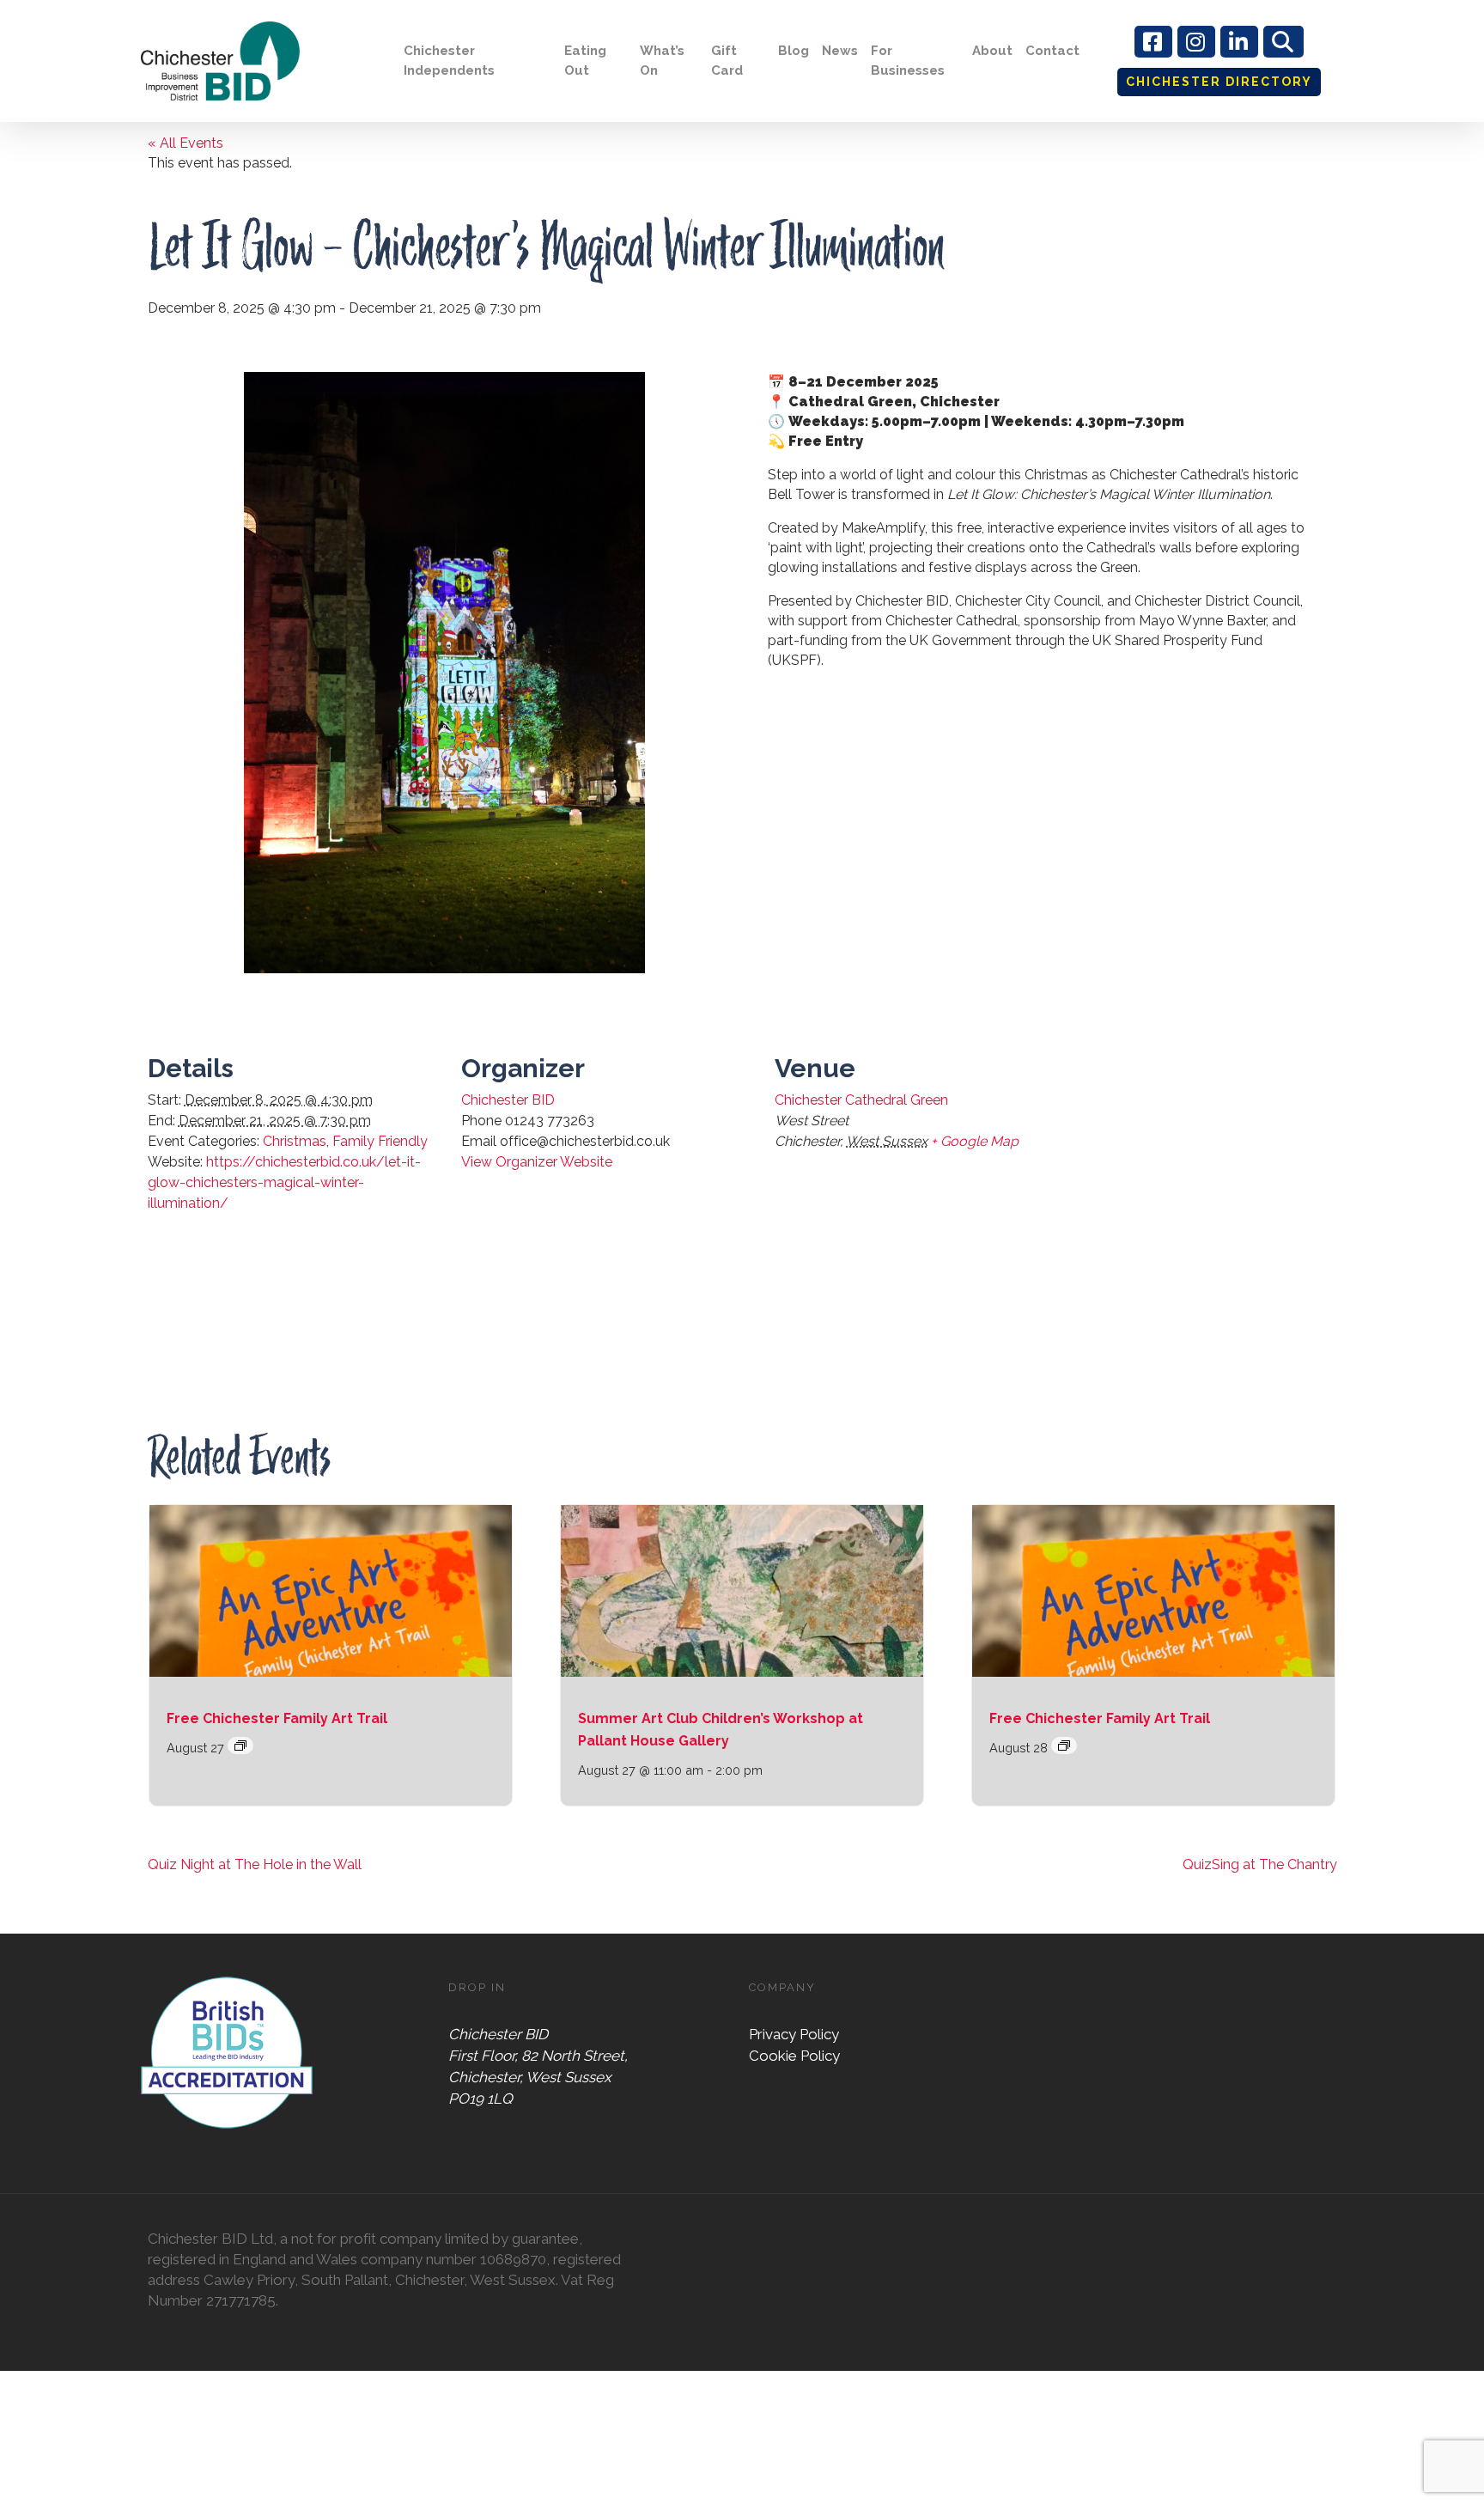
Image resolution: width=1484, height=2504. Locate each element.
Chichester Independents (449, 61)
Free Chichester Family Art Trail (277, 1718)
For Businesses (908, 61)
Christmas (295, 1141)
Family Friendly (380, 1141)
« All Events (185, 143)
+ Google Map (975, 1141)
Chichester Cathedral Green (861, 1100)
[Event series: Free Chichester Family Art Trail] (240, 1745)
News (840, 51)
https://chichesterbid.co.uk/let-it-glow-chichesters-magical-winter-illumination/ (284, 1182)
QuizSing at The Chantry (1260, 1864)
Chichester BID (508, 1100)
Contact (1052, 51)
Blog (794, 51)
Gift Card (727, 61)
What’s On (662, 61)
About (992, 51)
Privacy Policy (794, 2034)
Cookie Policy (794, 2056)
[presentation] (331, 1591)
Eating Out (585, 61)
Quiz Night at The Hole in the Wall (255, 1864)
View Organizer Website (537, 1162)
